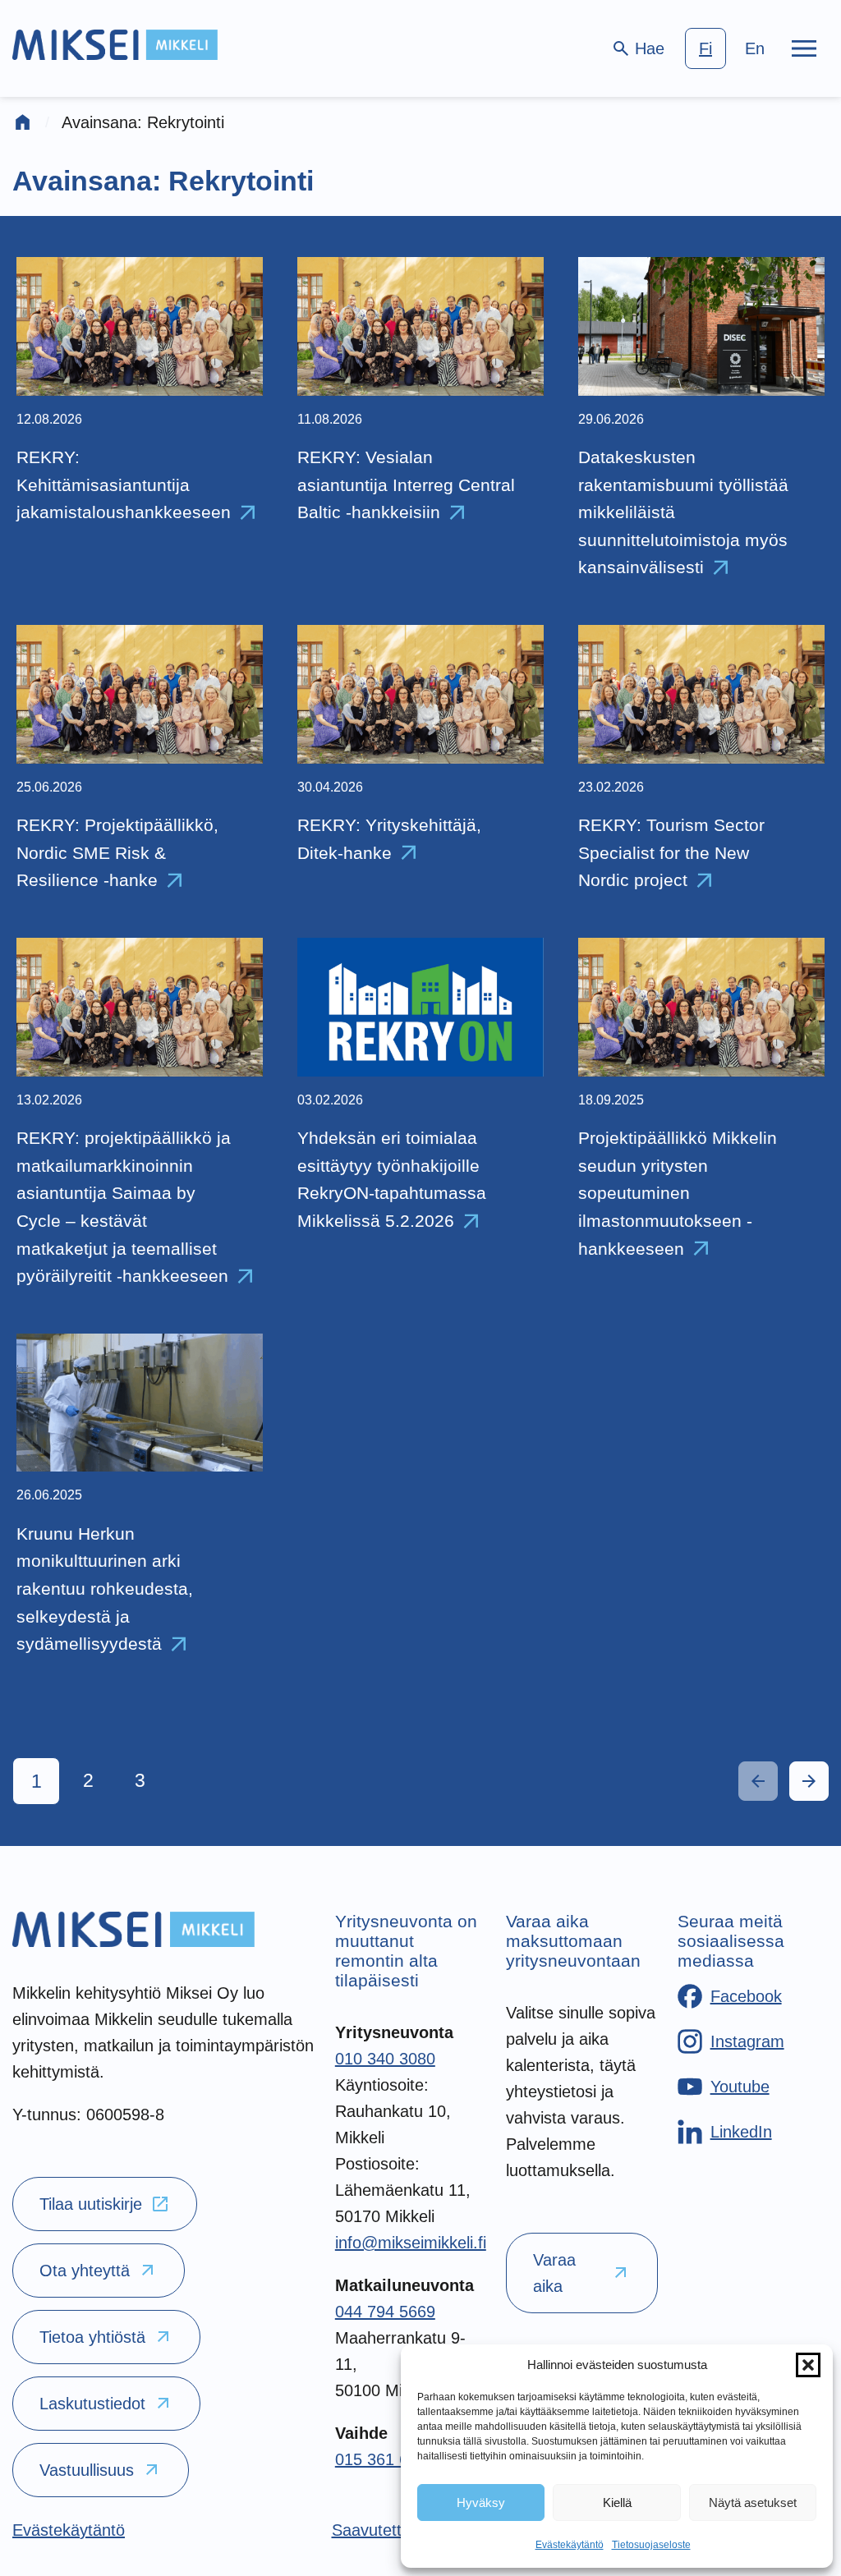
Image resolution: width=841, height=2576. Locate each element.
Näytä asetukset (753, 2503)
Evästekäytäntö (570, 2545)
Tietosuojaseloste (651, 2545)
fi (705, 48)
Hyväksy (481, 2503)
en (755, 48)
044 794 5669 (385, 2312)
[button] (808, 2365)
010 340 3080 (385, 2059)
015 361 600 (381, 2459)
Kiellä (617, 2503)
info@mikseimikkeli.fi (411, 2243)
